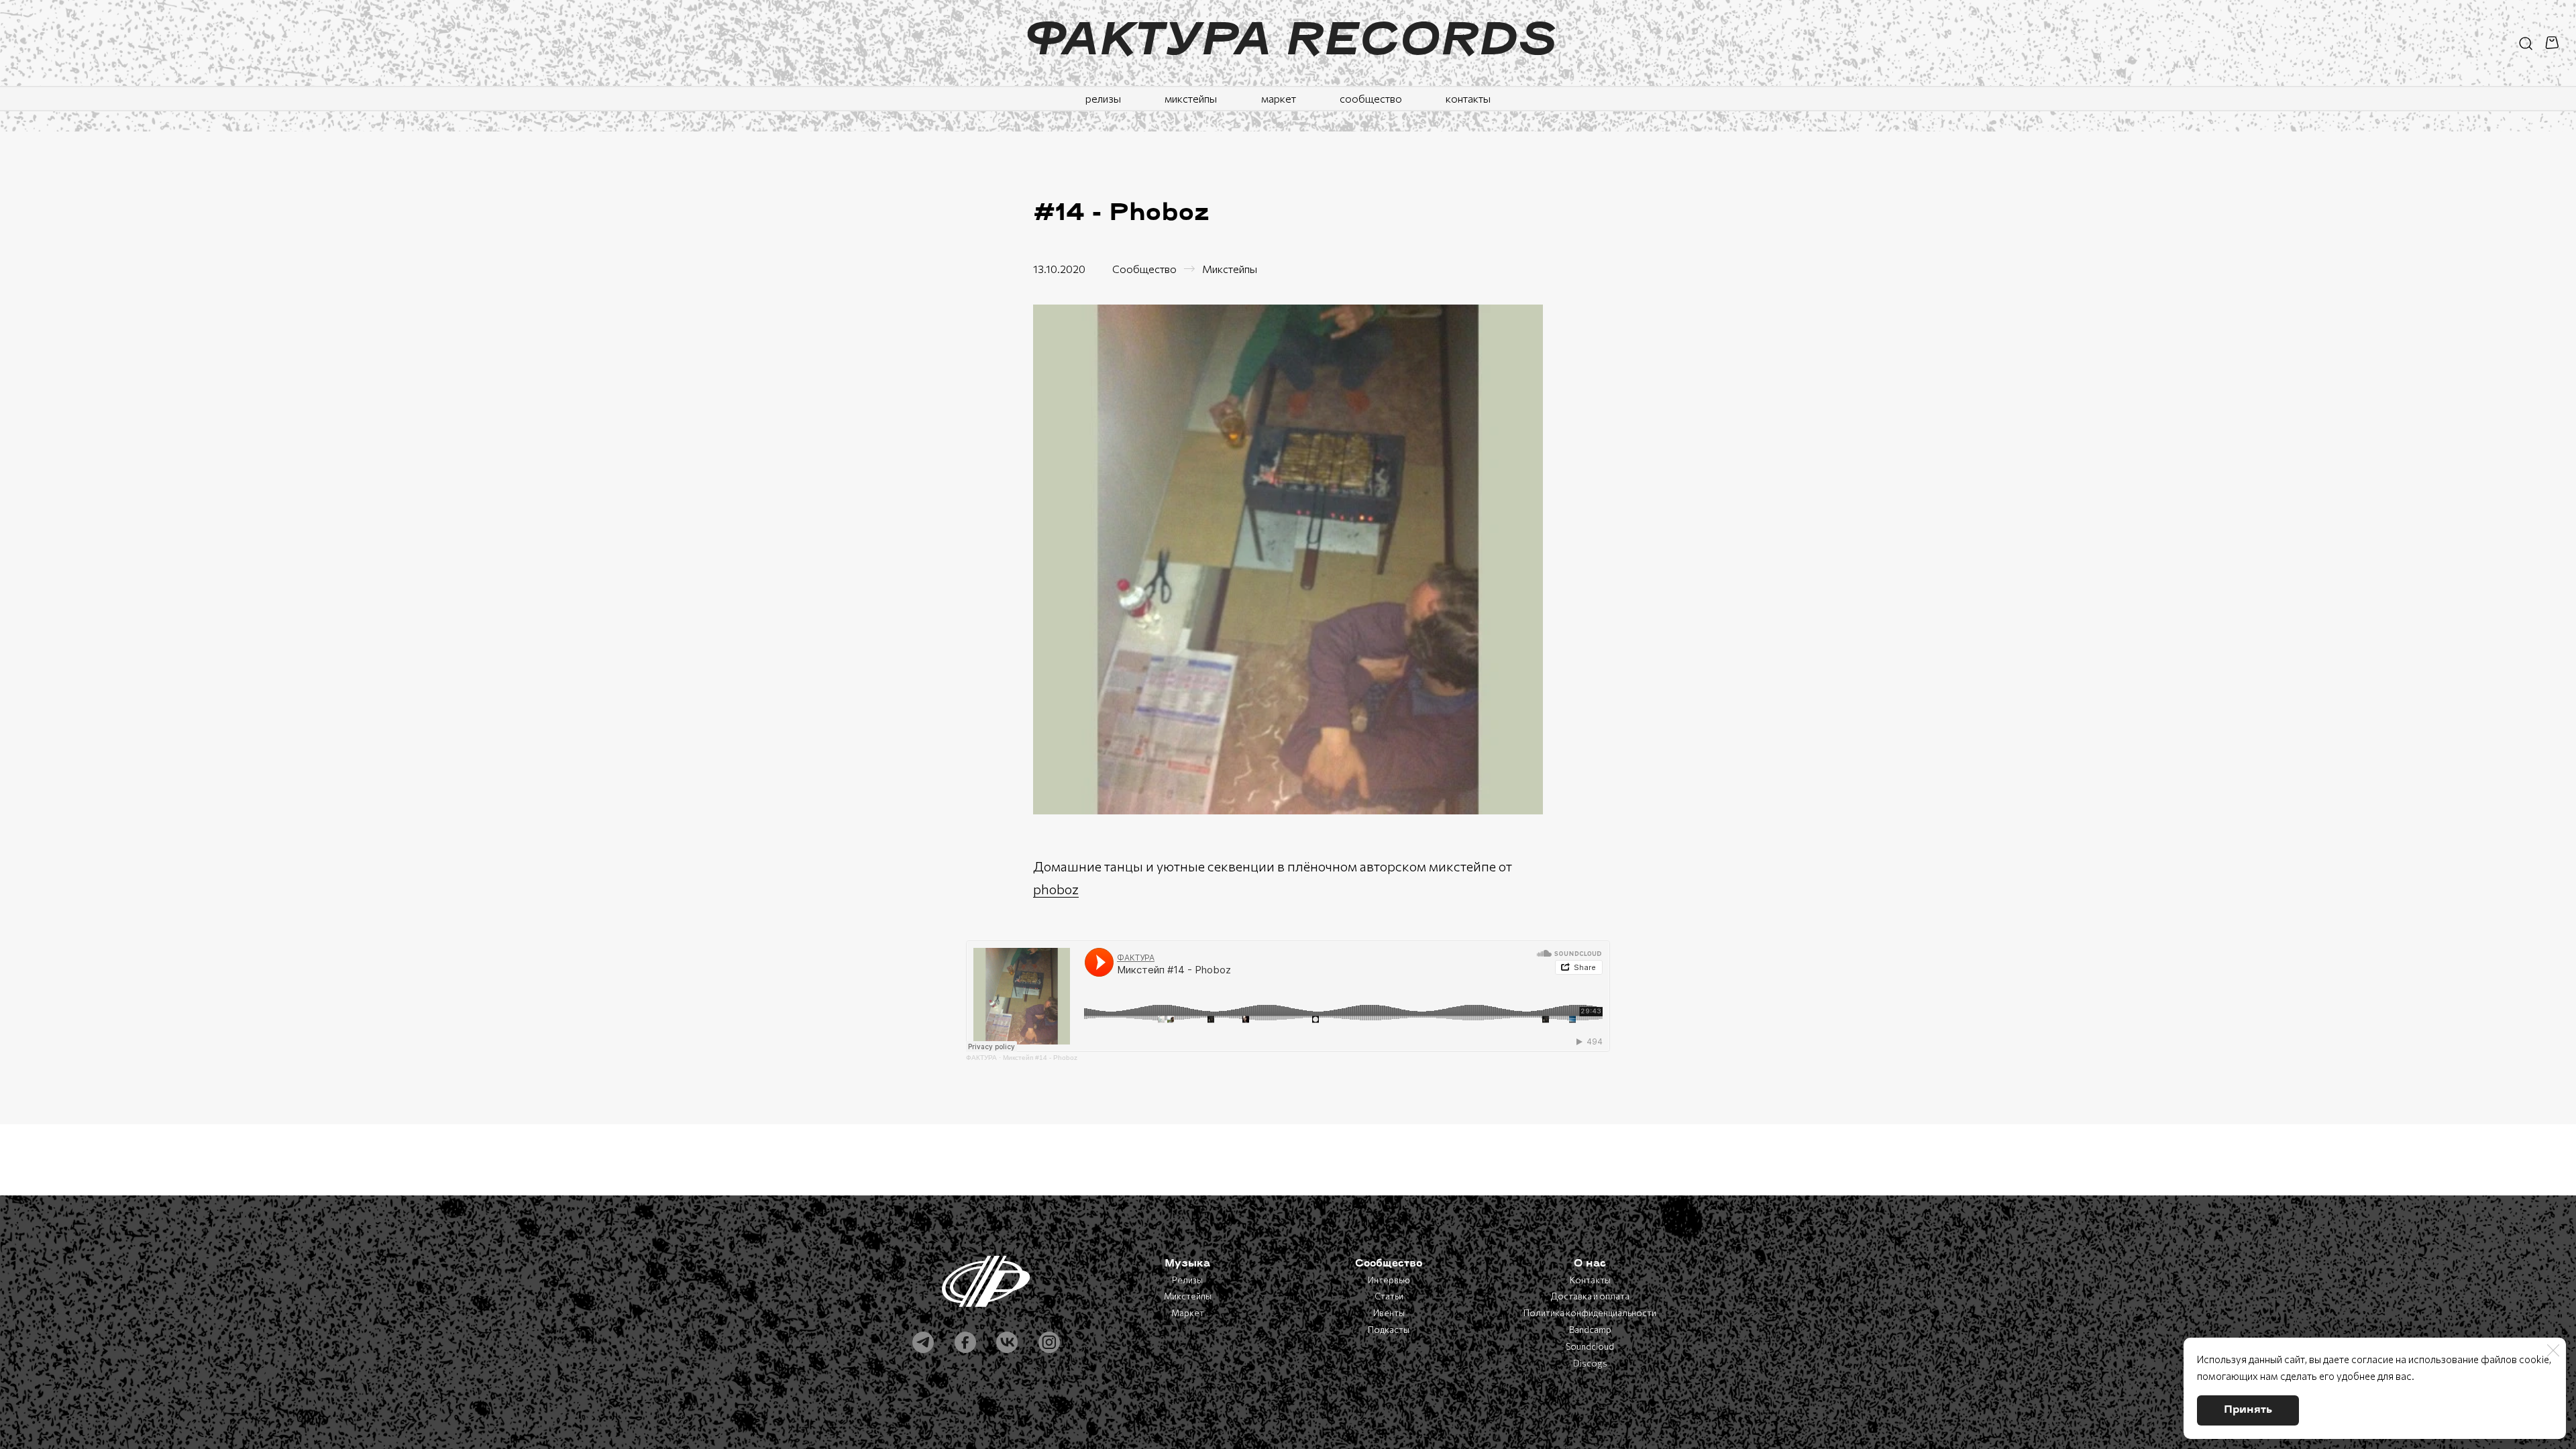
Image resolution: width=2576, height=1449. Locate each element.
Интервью (1389, 1280)
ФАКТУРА (981, 1058)
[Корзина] (2554, 43)
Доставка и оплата (1590, 1296)
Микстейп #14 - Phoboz (1040, 1058)
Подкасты (1389, 1330)
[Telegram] (923, 1342)
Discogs (1590, 1363)
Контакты (1590, 1280)
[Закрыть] (2553, 1350)
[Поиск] (2526, 43)
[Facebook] (965, 1342)
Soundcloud (1590, 1346)
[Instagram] (1049, 1342)
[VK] (1007, 1342)
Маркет (1188, 1313)
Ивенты (1389, 1313)
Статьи (1389, 1296)
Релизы (1187, 1280)
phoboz (1056, 889)
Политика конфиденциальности (1590, 1313)
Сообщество (1144, 269)
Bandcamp (1590, 1330)
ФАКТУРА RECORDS (1288, 43)
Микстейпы (1230, 269)
